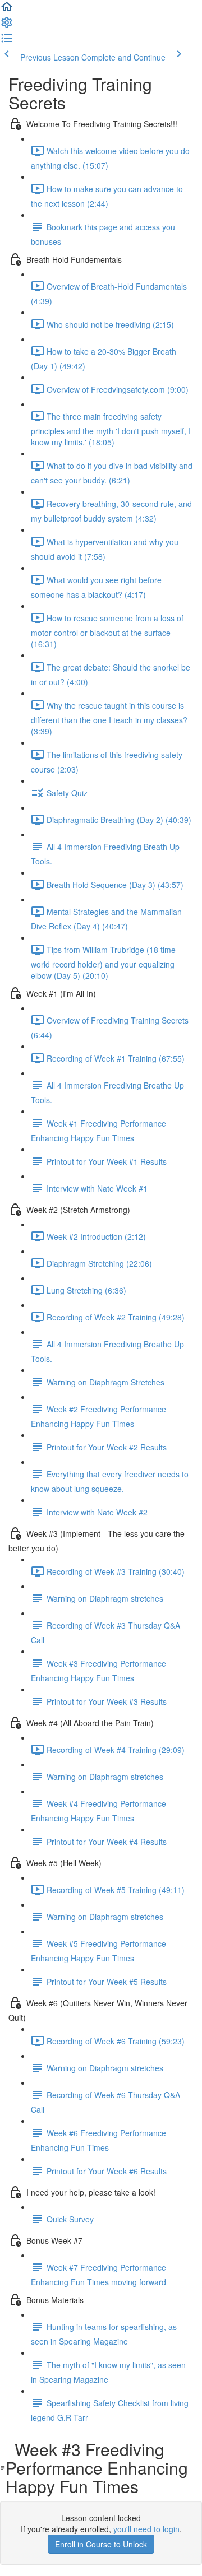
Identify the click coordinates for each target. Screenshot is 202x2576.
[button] (7, 10)
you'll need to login (146, 2529)
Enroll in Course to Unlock (101, 2544)
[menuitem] (7, 26)
